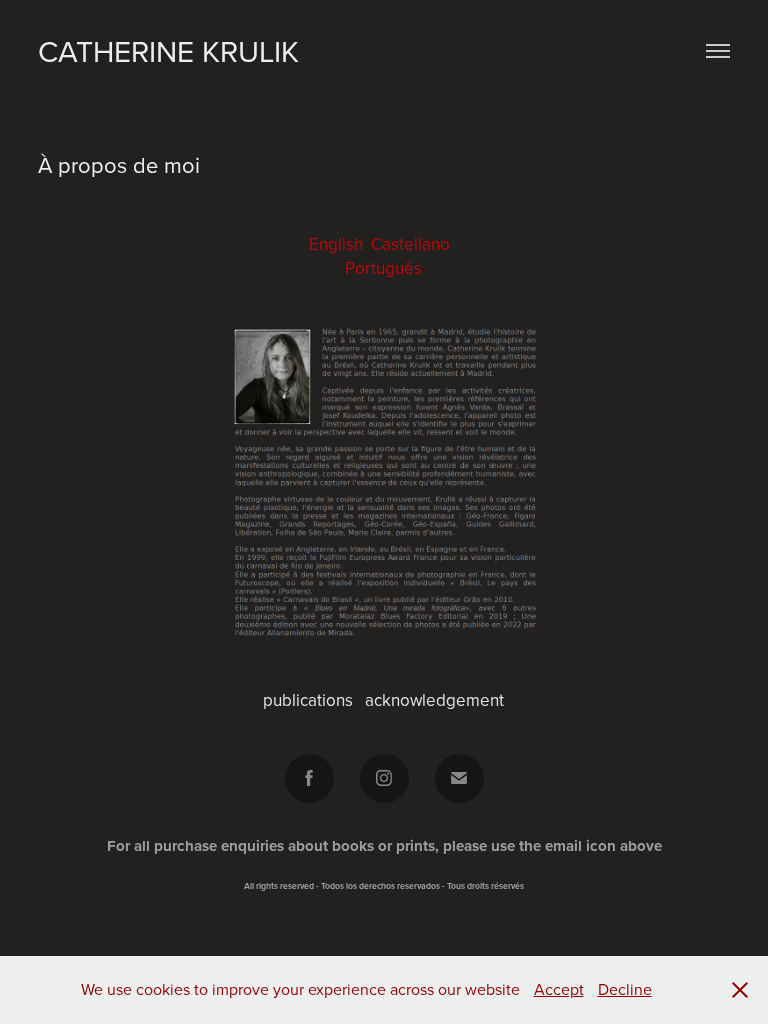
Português (383, 268)
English (336, 244)
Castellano (410, 244)
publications (308, 700)
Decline (625, 989)
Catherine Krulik (168, 51)
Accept (559, 989)
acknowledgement (434, 700)
